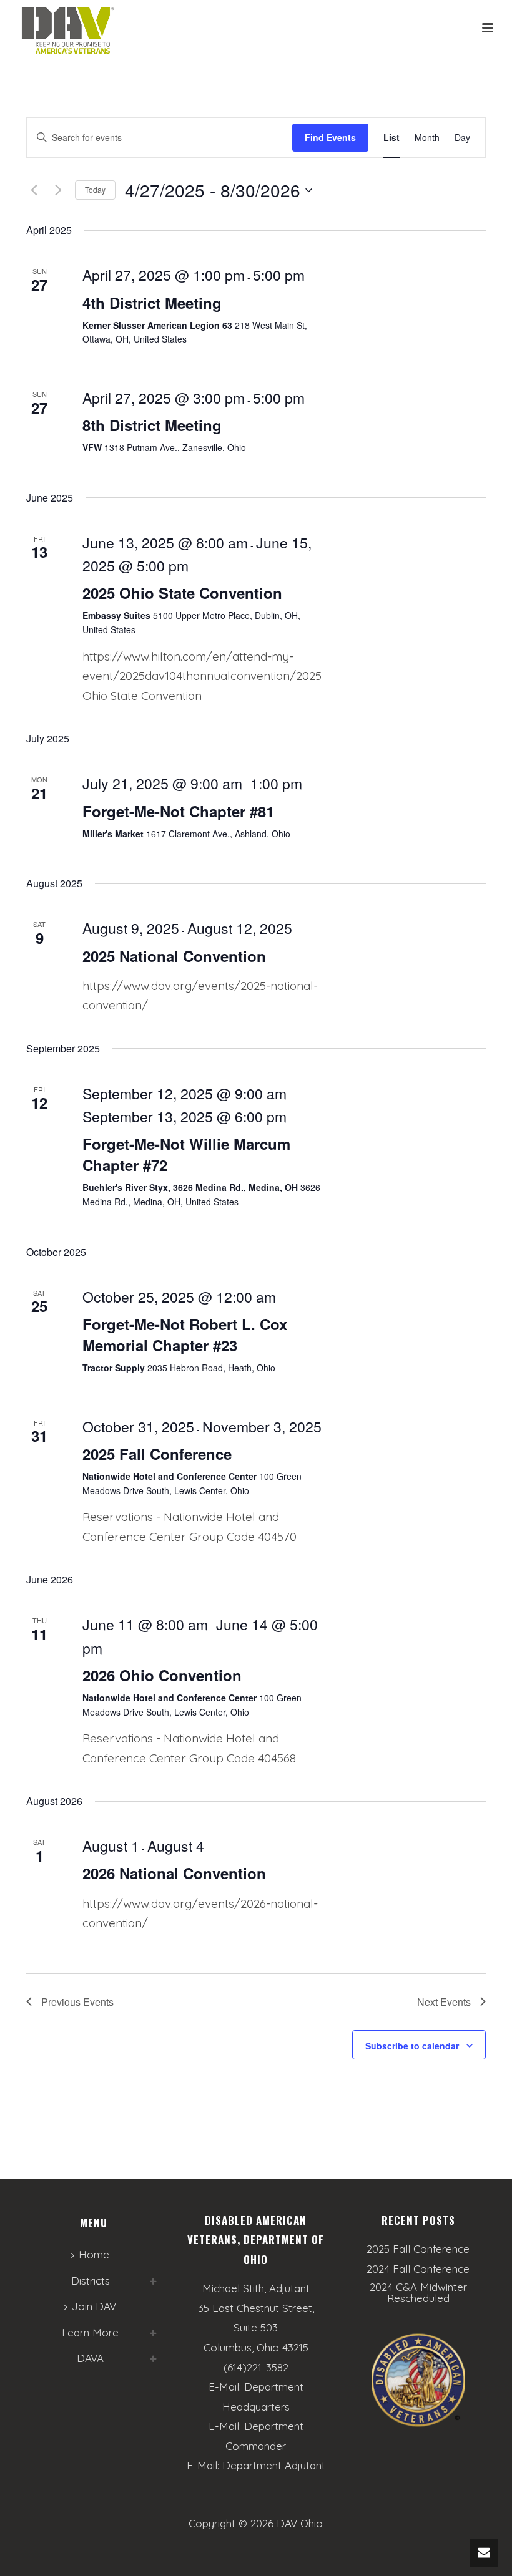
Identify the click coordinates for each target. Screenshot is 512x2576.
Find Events (330, 137)
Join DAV (94, 2306)
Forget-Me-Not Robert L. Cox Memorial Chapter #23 (185, 1334)
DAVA (90, 2358)
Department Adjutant (274, 2465)
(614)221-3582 (256, 2367)
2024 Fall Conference (418, 2269)
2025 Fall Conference (157, 1454)
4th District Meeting (152, 303)
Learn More (90, 2332)
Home (94, 2254)
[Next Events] (58, 190)
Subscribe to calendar (412, 2046)
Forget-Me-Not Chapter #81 (178, 811)
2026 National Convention (174, 1873)
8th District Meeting (152, 425)
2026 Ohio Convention (162, 1675)
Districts (91, 2281)
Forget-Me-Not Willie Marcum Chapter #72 (186, 1154)
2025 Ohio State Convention (182, 593)
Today (95, 189)
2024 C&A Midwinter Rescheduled (418, 2293)
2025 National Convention (174, 956)
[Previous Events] (34, 190)
